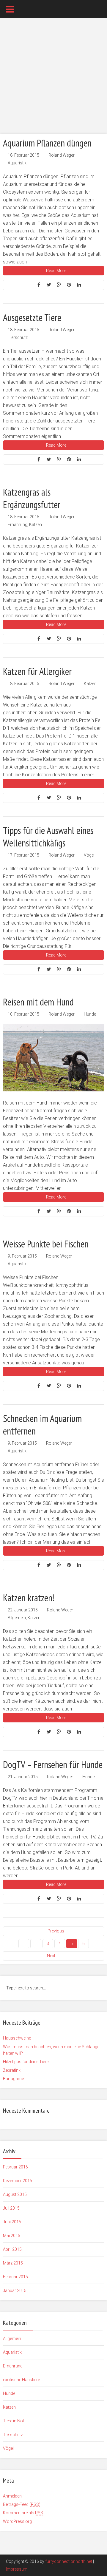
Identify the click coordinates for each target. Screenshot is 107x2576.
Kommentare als (23, 2513)
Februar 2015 (15, 2277)
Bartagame (13, 2079)
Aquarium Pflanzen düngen (47, 143)
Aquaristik (17, 163)
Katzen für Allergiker (37, 671)
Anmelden (12, 2496)
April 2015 (12, 2249)
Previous (56, 1931)
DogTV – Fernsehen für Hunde (53, 1764)
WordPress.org (17, 2521)
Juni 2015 (12, 2222)
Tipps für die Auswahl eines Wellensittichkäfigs (48, 837)
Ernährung (18, 525)
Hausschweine (17, 2038)
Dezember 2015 (18, 2181)
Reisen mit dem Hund (38, 1002)
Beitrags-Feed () (22, 2504)
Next (51, 1956)
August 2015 (15, 2194)
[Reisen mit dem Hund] (53, 1058)
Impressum (17, 2569)
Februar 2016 (15, 2167)
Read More (56, 271)
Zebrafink (12, 2070)
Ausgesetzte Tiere (32, 317)
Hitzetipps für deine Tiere (26, 2062)
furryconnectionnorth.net (69, 2561)
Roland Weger (62, 155)
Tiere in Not (14, 2421)
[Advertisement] (53, 78)
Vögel (89, 855)
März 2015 (13, 2263)
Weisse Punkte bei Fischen (46, 1244)
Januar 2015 (15, 2290)
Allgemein (17, 1618)
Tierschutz (18, 337)
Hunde (90, 1014)
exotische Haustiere (21, 2380)
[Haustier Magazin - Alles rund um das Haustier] (53, 8)
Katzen (36, 525)
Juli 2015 (11, 2208)
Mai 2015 (12, 2236)
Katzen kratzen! (29, 1598)
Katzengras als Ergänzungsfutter (32, 498)
